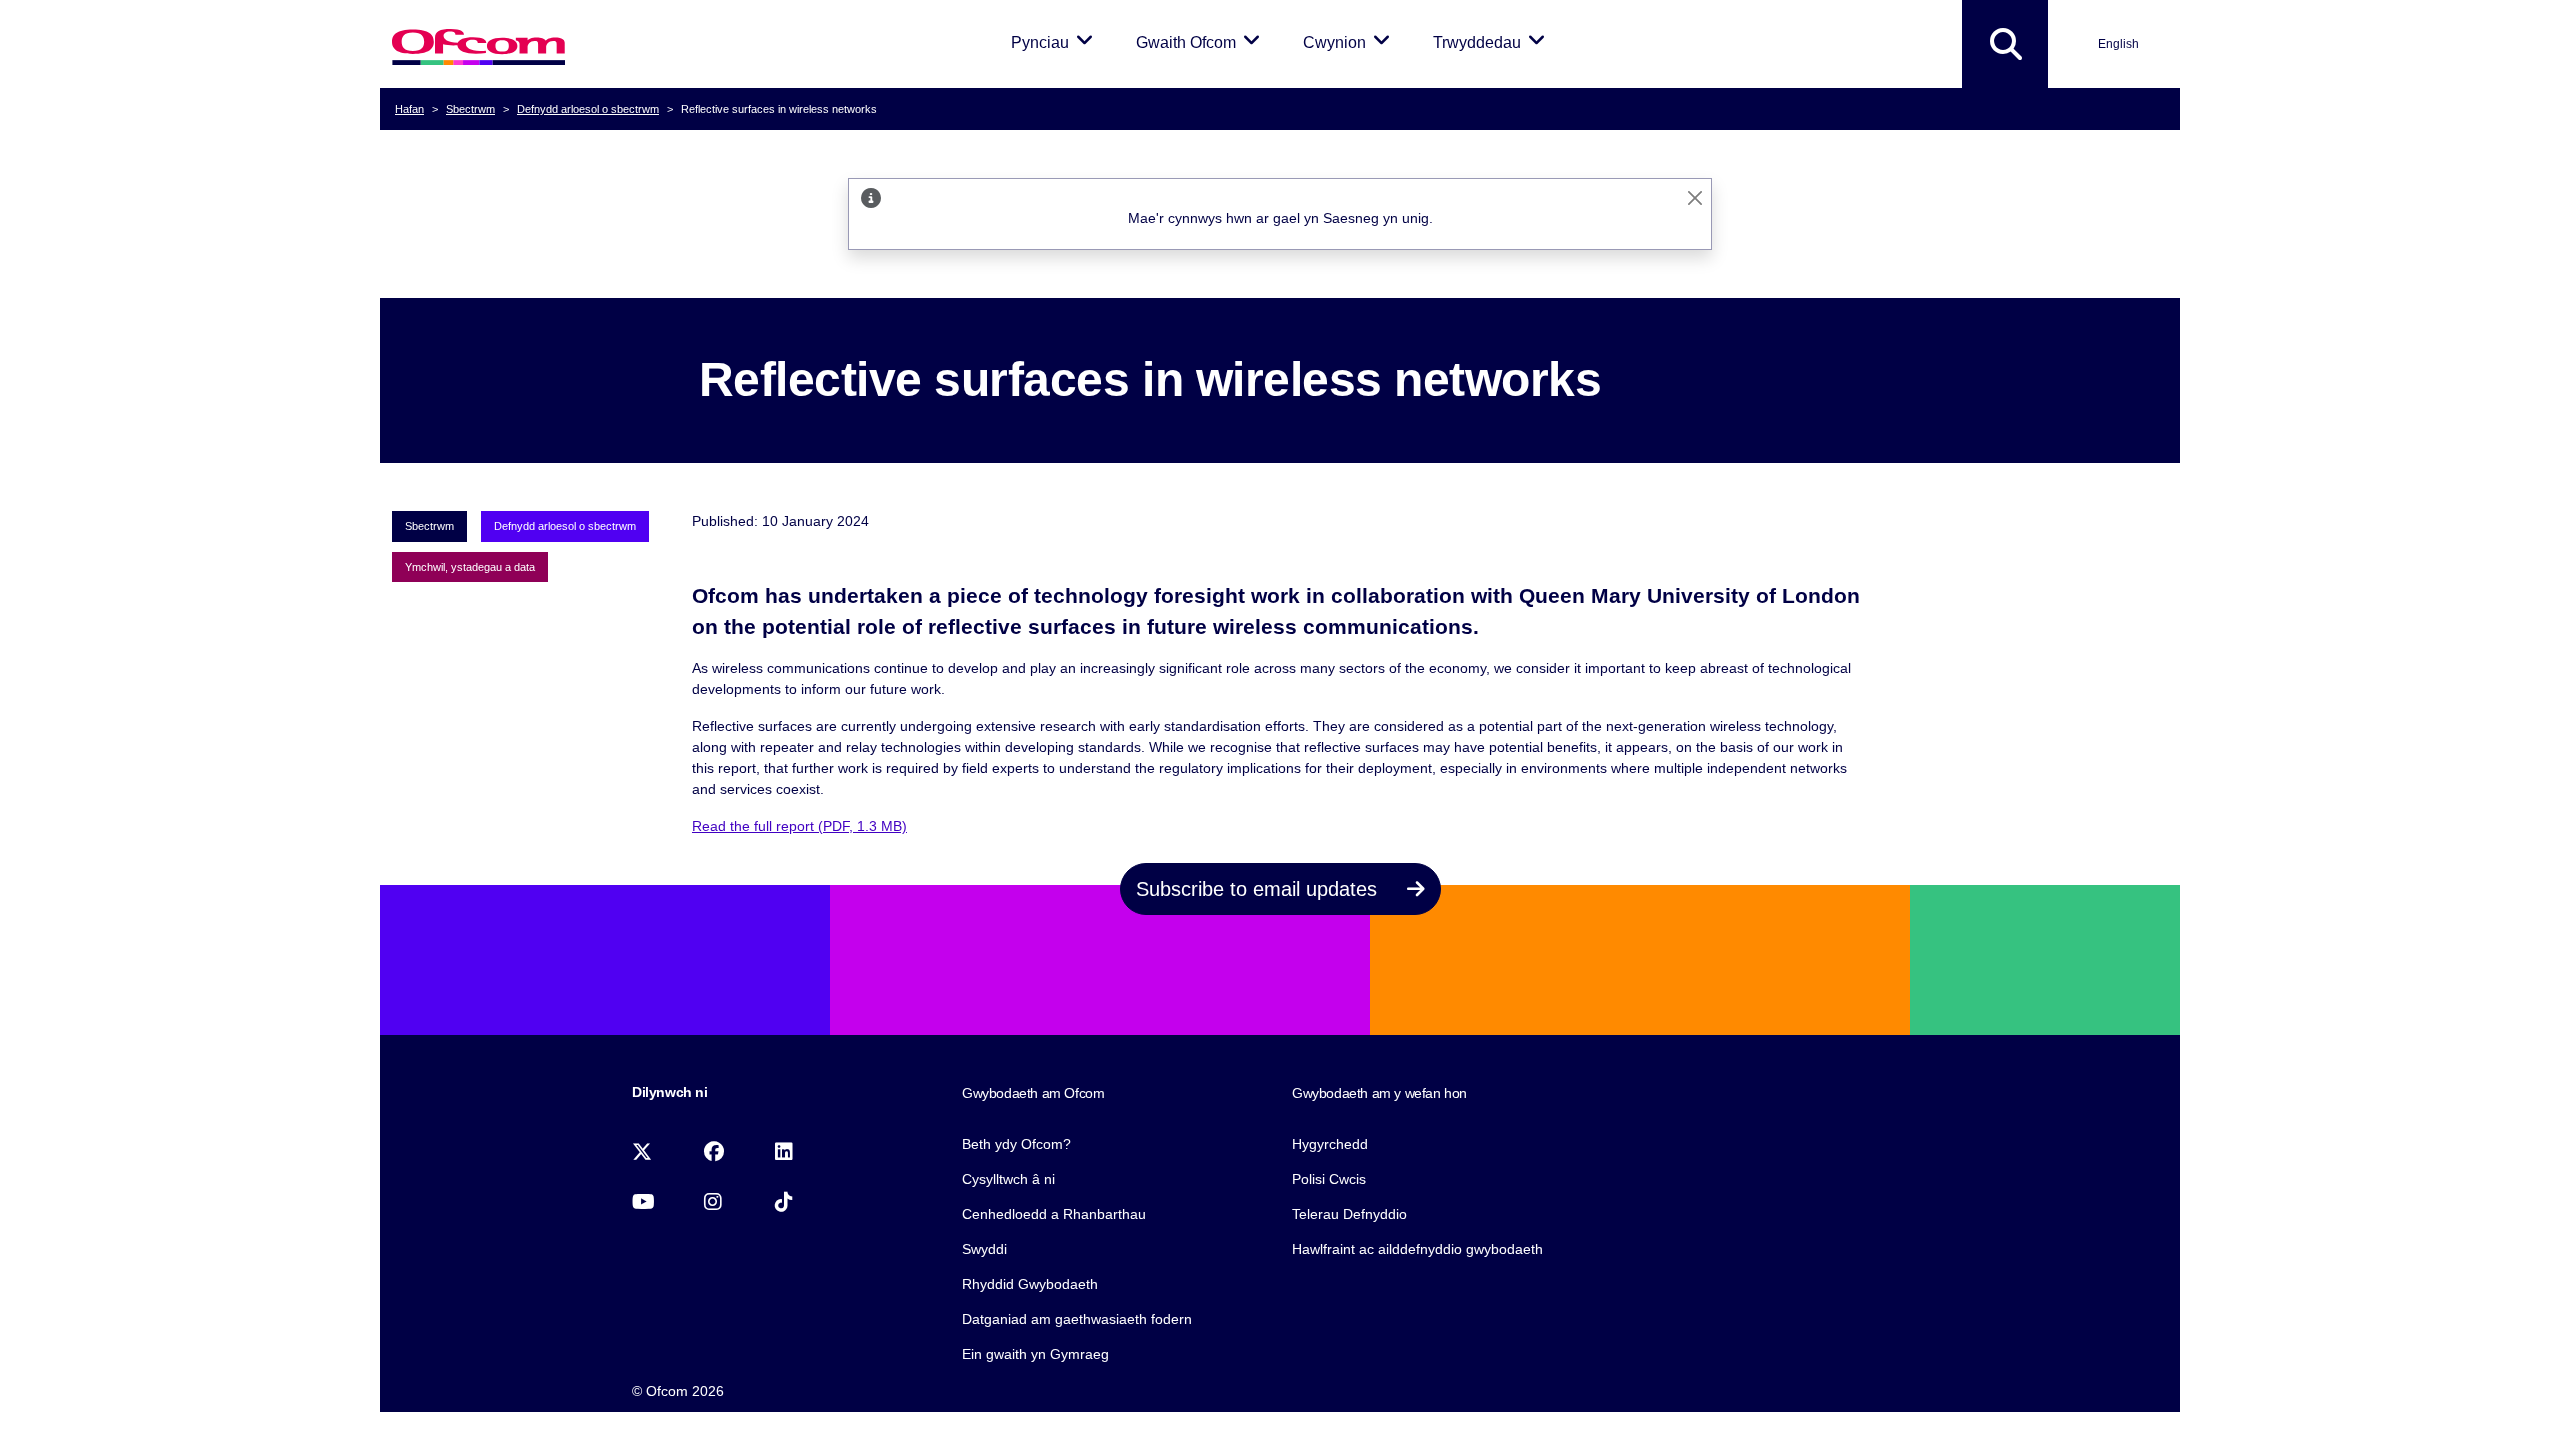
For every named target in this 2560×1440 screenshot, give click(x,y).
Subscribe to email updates (1259, 889)
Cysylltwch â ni (1008, 1179)
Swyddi (984, 1249)
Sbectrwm (470, 109)
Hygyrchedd (1330, 1144)
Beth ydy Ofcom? (1016, 1144)
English (2118, 44)
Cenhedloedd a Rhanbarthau (1054, 1214)
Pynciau (1055, 42)
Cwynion (1350, 42)
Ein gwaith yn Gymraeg (1035, 1354)
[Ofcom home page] (478, 44)
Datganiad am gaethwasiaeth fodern (1077, 1319)
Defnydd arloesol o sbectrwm (588, 109)
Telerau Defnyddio (1349, 1214)
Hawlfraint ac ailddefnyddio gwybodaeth (1417, 1249)
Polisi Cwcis (1329, 1179)
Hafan (409, 109)
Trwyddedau (1492, 42)
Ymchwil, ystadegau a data (470, 567)
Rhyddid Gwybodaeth (1030, 1284)
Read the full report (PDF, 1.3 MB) (799, 826)
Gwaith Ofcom (1201, 42)
